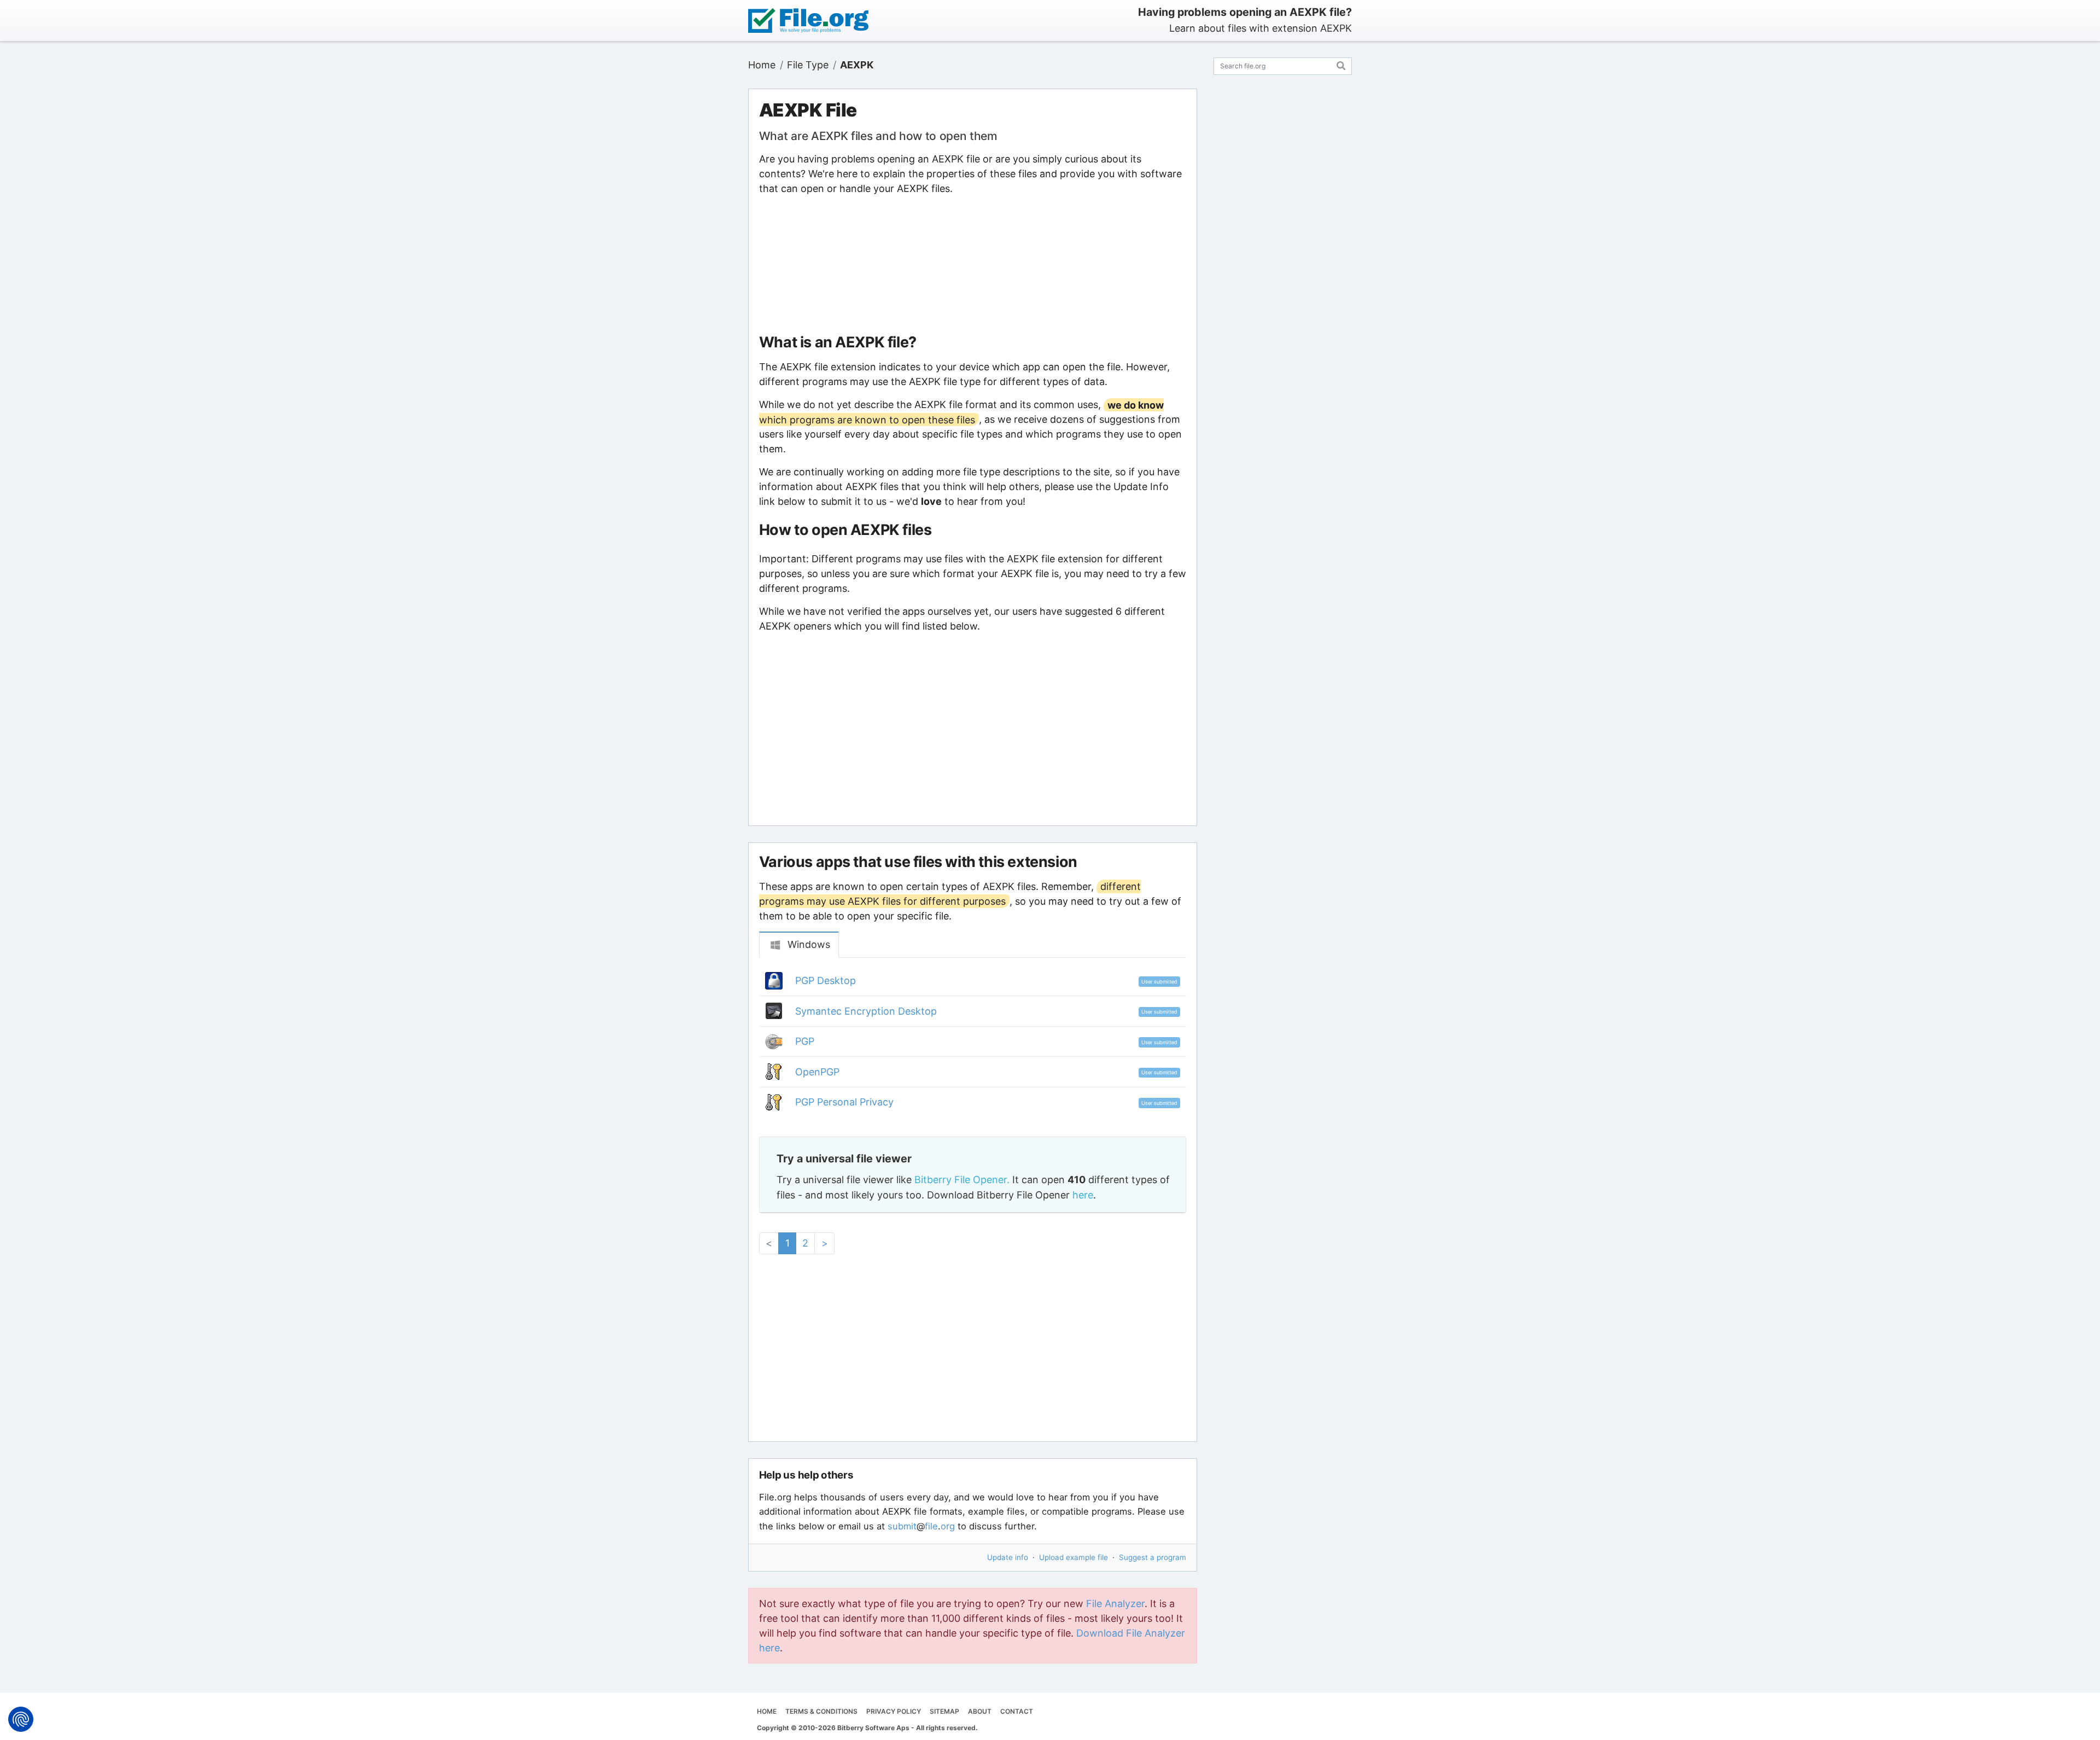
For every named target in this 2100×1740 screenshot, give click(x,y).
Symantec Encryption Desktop (866, 1011)
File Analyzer (1115, 1604)
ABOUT (980, 1711)
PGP (805, 1041)
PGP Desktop (826, 980)
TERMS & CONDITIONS (821, 1711)
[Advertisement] (972, 265)
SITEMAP (944, 1711)
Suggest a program (1153, 1557)
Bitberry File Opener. (962, 1180)
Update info (1008, 1557)
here (1083, 1195)
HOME (767, 1711)
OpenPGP (817, 1072)
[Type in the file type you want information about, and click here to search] (1341, 64)
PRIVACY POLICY (894, 1711)
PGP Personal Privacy (844, 1102)
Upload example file (1074, 1557)
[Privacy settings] (21, 1719)
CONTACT (1017, 1711)
